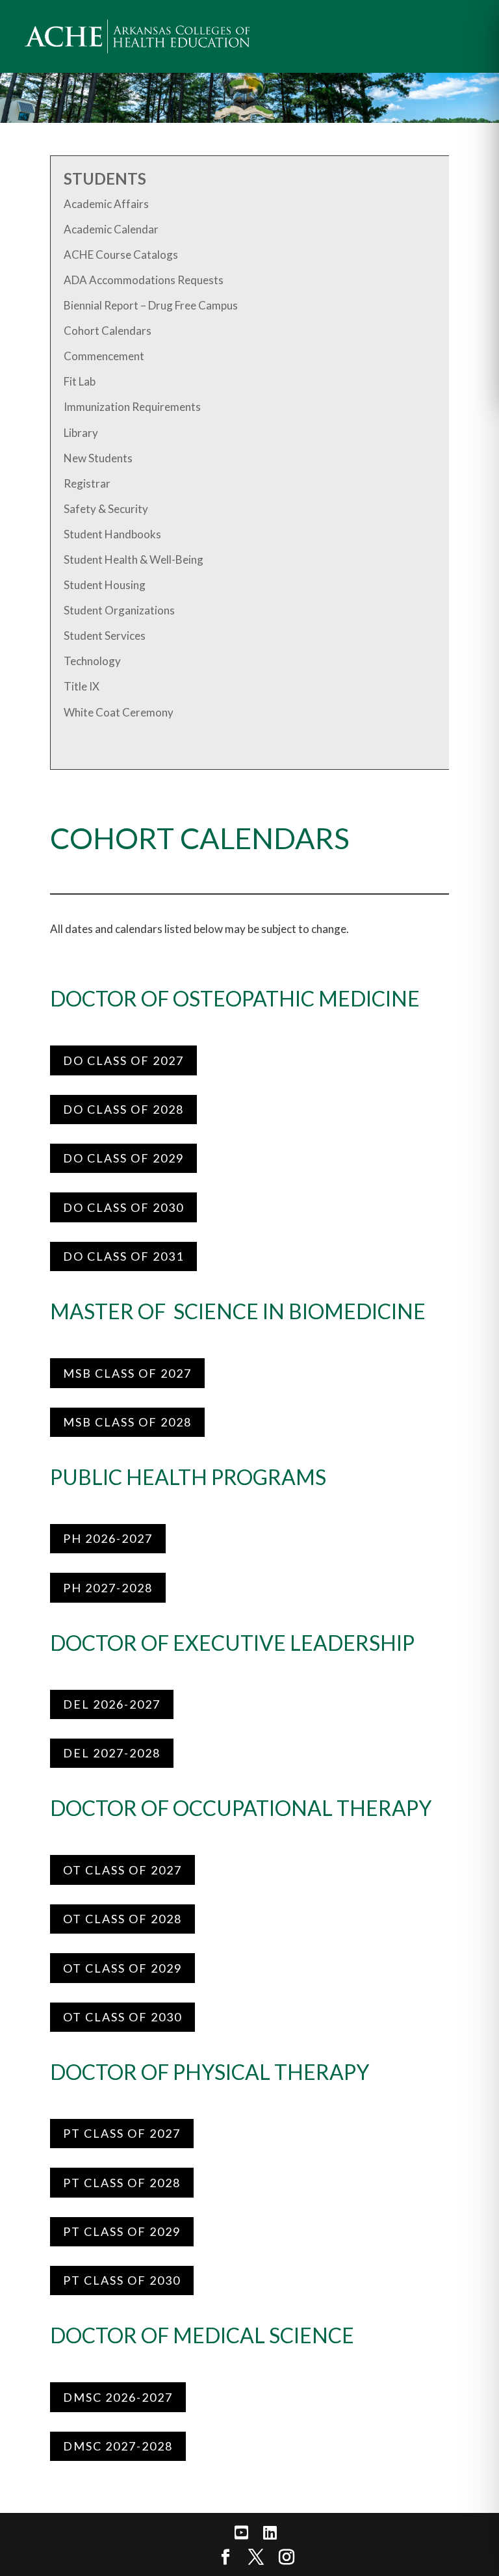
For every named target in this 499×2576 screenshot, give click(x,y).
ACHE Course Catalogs (121, 255)
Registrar (87, 483)
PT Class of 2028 (122, 2183)
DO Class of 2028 (123, 1109)
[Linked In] (270, 2533)
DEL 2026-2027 (112, 1704)
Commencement (104, 356)
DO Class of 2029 (123, 1158)
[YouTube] (241, 2533)
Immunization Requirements (132, 407)
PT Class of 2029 (122, 2231)
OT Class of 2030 (122, 2017)
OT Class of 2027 (122, 1870)
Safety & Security (106, 509)
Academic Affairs (106, 204)
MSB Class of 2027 (127, 1373)
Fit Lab (80, 381)
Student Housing (105, 585)
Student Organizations (119, 610)
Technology (92, 661)
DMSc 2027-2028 (118, 2446)
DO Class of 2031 (123, 1256)
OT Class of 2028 (122, 1919)
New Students (98, 458)
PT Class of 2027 (122, 2133)
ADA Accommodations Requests (144, 280)
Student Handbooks (112, 534)
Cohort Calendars (108, 331)
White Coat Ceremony (119, 712)
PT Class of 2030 (122, 2280)
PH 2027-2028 (108, 1588)
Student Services (105, 636)
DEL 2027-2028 (112, 1753)
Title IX (82, 686)
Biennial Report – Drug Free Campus (151, 305)
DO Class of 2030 (123, 1207)
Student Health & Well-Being (134, 559)
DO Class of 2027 (123, 1060)
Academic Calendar (111, 229)
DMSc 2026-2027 (118, 2397)
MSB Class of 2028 (127, 1422)
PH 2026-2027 (108, 1538)
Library (81, 433)
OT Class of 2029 (122, 1968)
